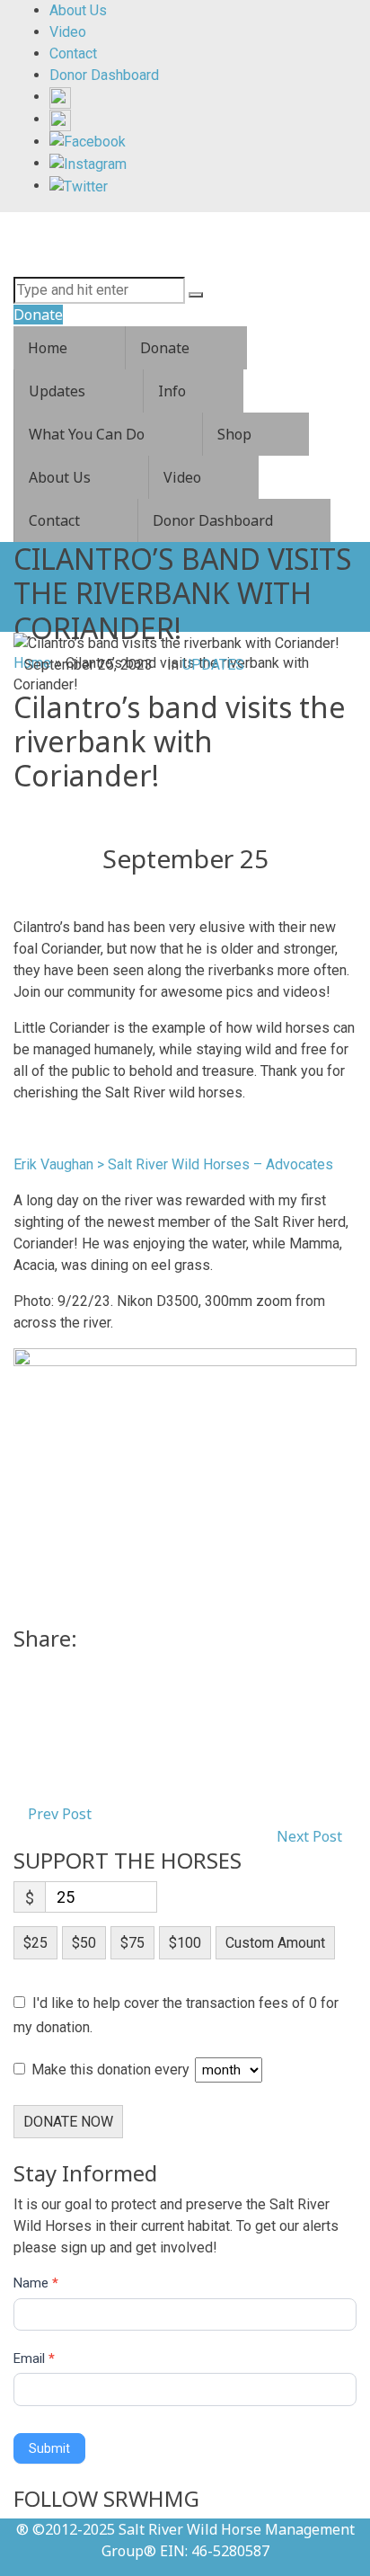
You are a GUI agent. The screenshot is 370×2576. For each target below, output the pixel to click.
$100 (185, 1943)
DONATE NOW (68, 2122)
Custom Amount (275, 1943)
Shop (234, 434)
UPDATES (213, 665)
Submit (49, 2448)
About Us (60, 477)
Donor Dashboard (213, 520)
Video (182, 477)
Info (172, 391)
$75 (132, 1943)
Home (48, 348)
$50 (84, 1943)
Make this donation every (112, 2070)
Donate (165, 348)
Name (36, 2283)
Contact (54, 520)
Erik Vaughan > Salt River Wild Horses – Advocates (173, 1164)
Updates (57, 391)
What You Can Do (87, 434)
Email (34, 2358)
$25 (35, 1943)
